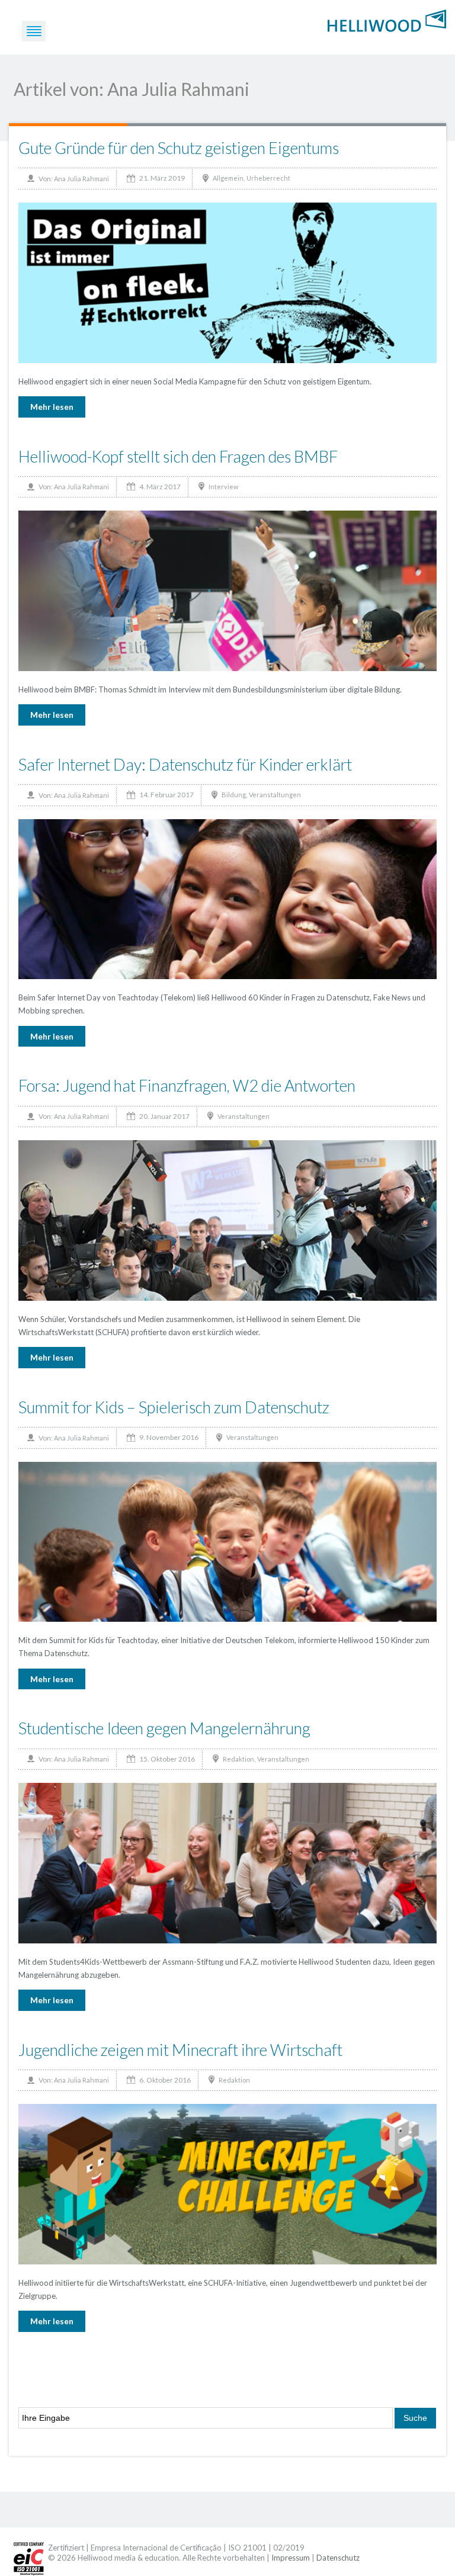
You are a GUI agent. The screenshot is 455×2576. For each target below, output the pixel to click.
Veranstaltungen (275, 795)
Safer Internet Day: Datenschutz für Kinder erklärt (185, 764)
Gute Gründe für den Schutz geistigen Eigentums (179, 148)
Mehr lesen (52, 407)
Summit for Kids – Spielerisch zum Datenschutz (174, 1407)
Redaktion (238, 1759)
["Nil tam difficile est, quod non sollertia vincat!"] (387, 20)
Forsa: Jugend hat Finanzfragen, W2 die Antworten (187, 1085)
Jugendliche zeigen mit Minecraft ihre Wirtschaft (180, 2050)
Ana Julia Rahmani (81, 179)
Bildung (234, 795)
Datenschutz (338, 2558)
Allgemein (228, 178)
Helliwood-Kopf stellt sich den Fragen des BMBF (178, 456)
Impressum (291, 2558)
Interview (223, 487)
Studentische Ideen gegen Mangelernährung (164, 1728)
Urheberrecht (268, 178)
